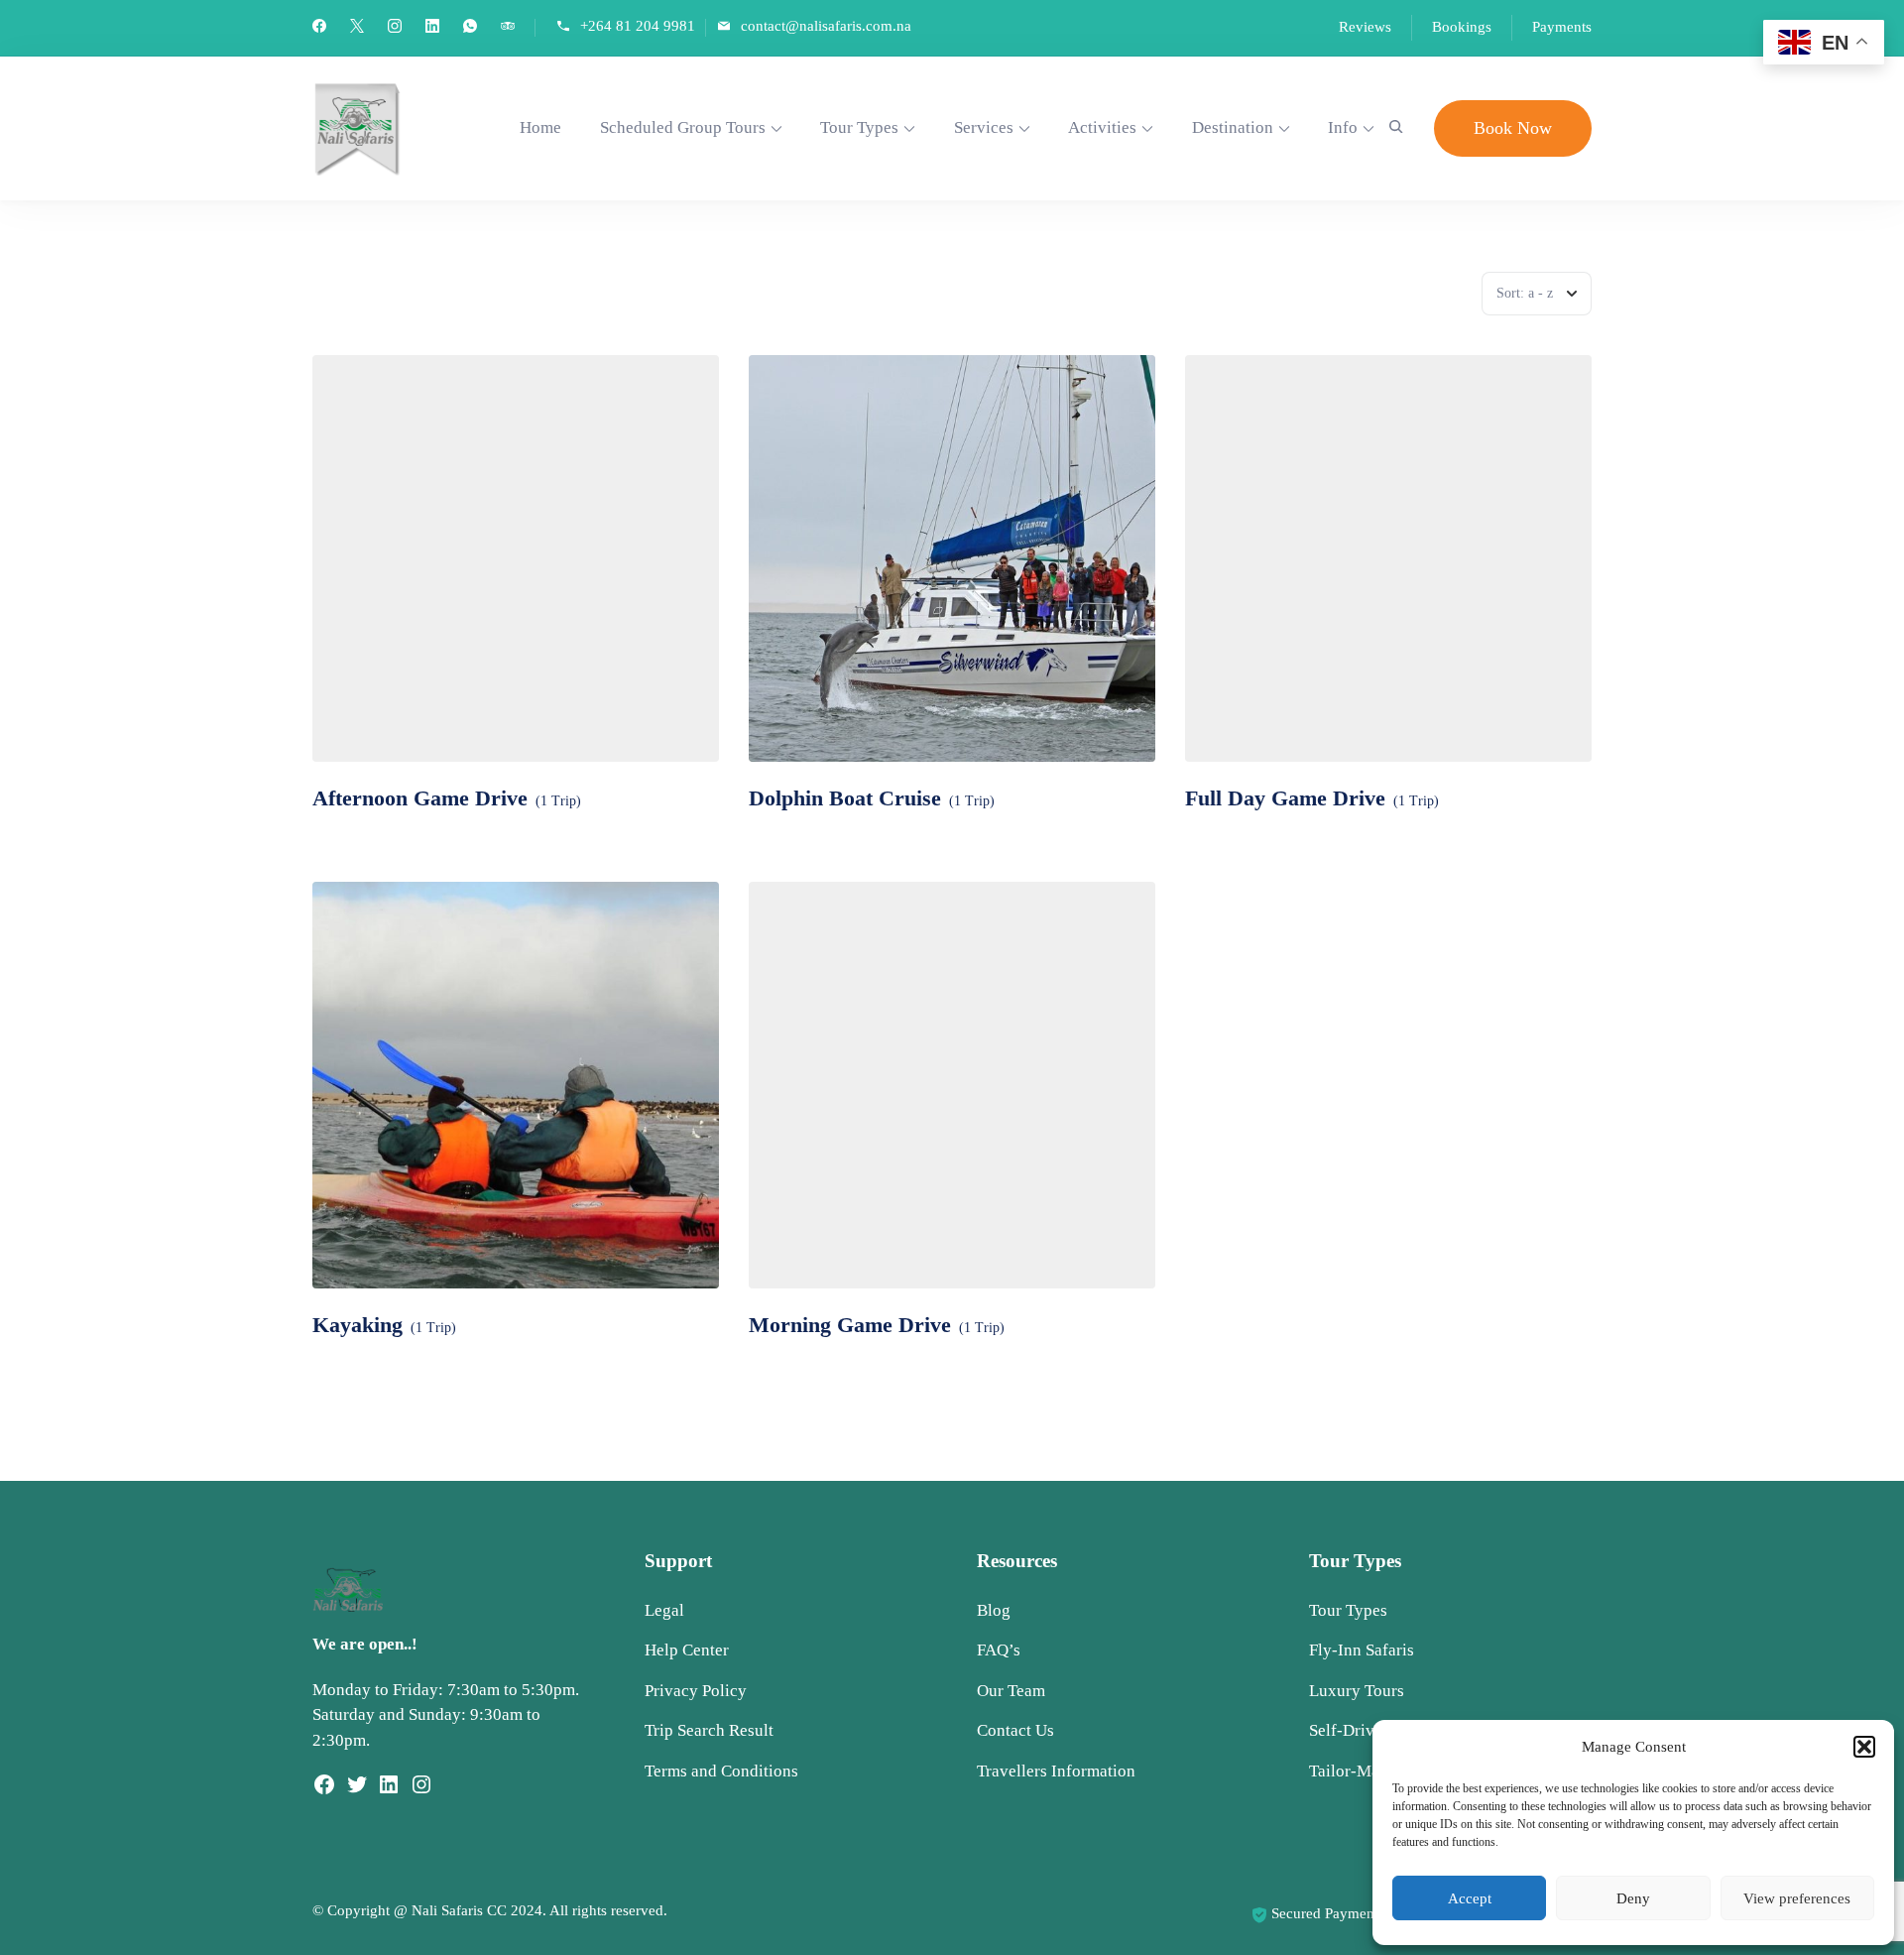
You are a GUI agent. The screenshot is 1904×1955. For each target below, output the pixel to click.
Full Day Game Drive (1285, 798)
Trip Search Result (709, 1730)
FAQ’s (999, 1650)
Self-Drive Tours (1368, 1730)
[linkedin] (432, 28)
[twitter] (357, 28)
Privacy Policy (696, 1691)
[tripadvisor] (508, 28)
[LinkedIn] (389, 1791)
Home (540, 127)
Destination (1233, 127)
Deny (1633, 1898)
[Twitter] (357, 1791)
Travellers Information (1056, 1771)
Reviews (1365, 27)
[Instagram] (421, 1791)
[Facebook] (324, 1791)
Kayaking (357, 1325)
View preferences (1797, 1898)
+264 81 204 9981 (638, 26)
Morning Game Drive (850, 1325)
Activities (1102, 127)
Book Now (1513, 128)
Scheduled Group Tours (683, 127)
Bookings (1462, 27)
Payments (1562, 27)
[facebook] (319, 28)
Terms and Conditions (721, 1771)
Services (984, 127)
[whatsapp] (470, 28)
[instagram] (395, 28)
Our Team (1011, 1691)
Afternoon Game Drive (420, 798)
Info (1343, 127)
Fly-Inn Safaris (1362, 1650)
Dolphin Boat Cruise (845, 798)
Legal (664, 1610)
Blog (994, 1610)
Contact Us (1015, 1730)
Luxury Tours (1357, 1691)
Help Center (687, 1650)
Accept (1470, 1898)
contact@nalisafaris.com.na (826, 26)
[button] (1864, 1747)
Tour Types (859, 127)
